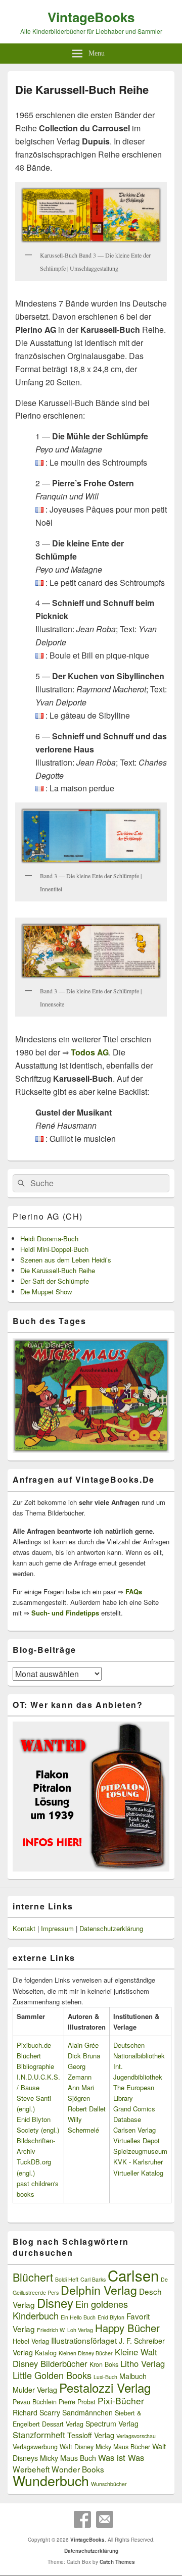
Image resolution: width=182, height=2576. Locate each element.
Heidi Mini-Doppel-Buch (54, 1249)
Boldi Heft (67, 2279)
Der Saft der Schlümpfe (55, 1281)
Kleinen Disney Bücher (86, 2353)
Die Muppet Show (46, 1292)
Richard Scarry (36, 2412)
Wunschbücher (109, 2484)
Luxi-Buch (105, 2377)
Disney (55, 2303)
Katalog (46, 2353)
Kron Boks (104, 2364)
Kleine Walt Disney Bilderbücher (85, 2358)
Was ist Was (121, 2457)
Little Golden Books (52, 2375)
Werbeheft (31, 2469)
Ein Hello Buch (78, 2317)
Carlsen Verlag (134, 2130)
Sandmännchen (87, 2412)
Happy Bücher (127, 2328)
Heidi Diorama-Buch (49, 1239)
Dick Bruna (84, 2056)
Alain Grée (83, 2045)
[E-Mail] (105, 2519)
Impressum (57, 1928)
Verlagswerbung (35, 2447)
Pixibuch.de (34, 2045)
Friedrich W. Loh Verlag (65, 2330)
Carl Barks (93, 2279)
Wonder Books (78, 2469)
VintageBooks (91, 17)
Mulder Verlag (35, 2390)
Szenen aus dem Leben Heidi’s (66, 1260)
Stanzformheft (39, 2435)
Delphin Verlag (99, 2290)
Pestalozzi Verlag (105, 2387)
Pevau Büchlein (35, 2402)
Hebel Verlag (31, 2341)
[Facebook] (82, 2519)
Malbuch (133, 2376)
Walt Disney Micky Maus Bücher (105, 2447)
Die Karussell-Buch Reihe (58, 1270)
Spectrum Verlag (112, 2423)
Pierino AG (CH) (48, 1216)
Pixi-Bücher (121, 2401)
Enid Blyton (111, 2317)
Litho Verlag (143, 2363)
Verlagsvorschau (136, 2436)
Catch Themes (117, 2562)
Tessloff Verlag (91, 2435)
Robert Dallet (87, 2109)
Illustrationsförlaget (84, 2340)
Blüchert (33, 2277)
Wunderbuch (51, 2480)
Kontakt (24, 1928)
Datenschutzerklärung (111, 1928)
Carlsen (133, 2275)
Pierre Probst (77, 2402)
